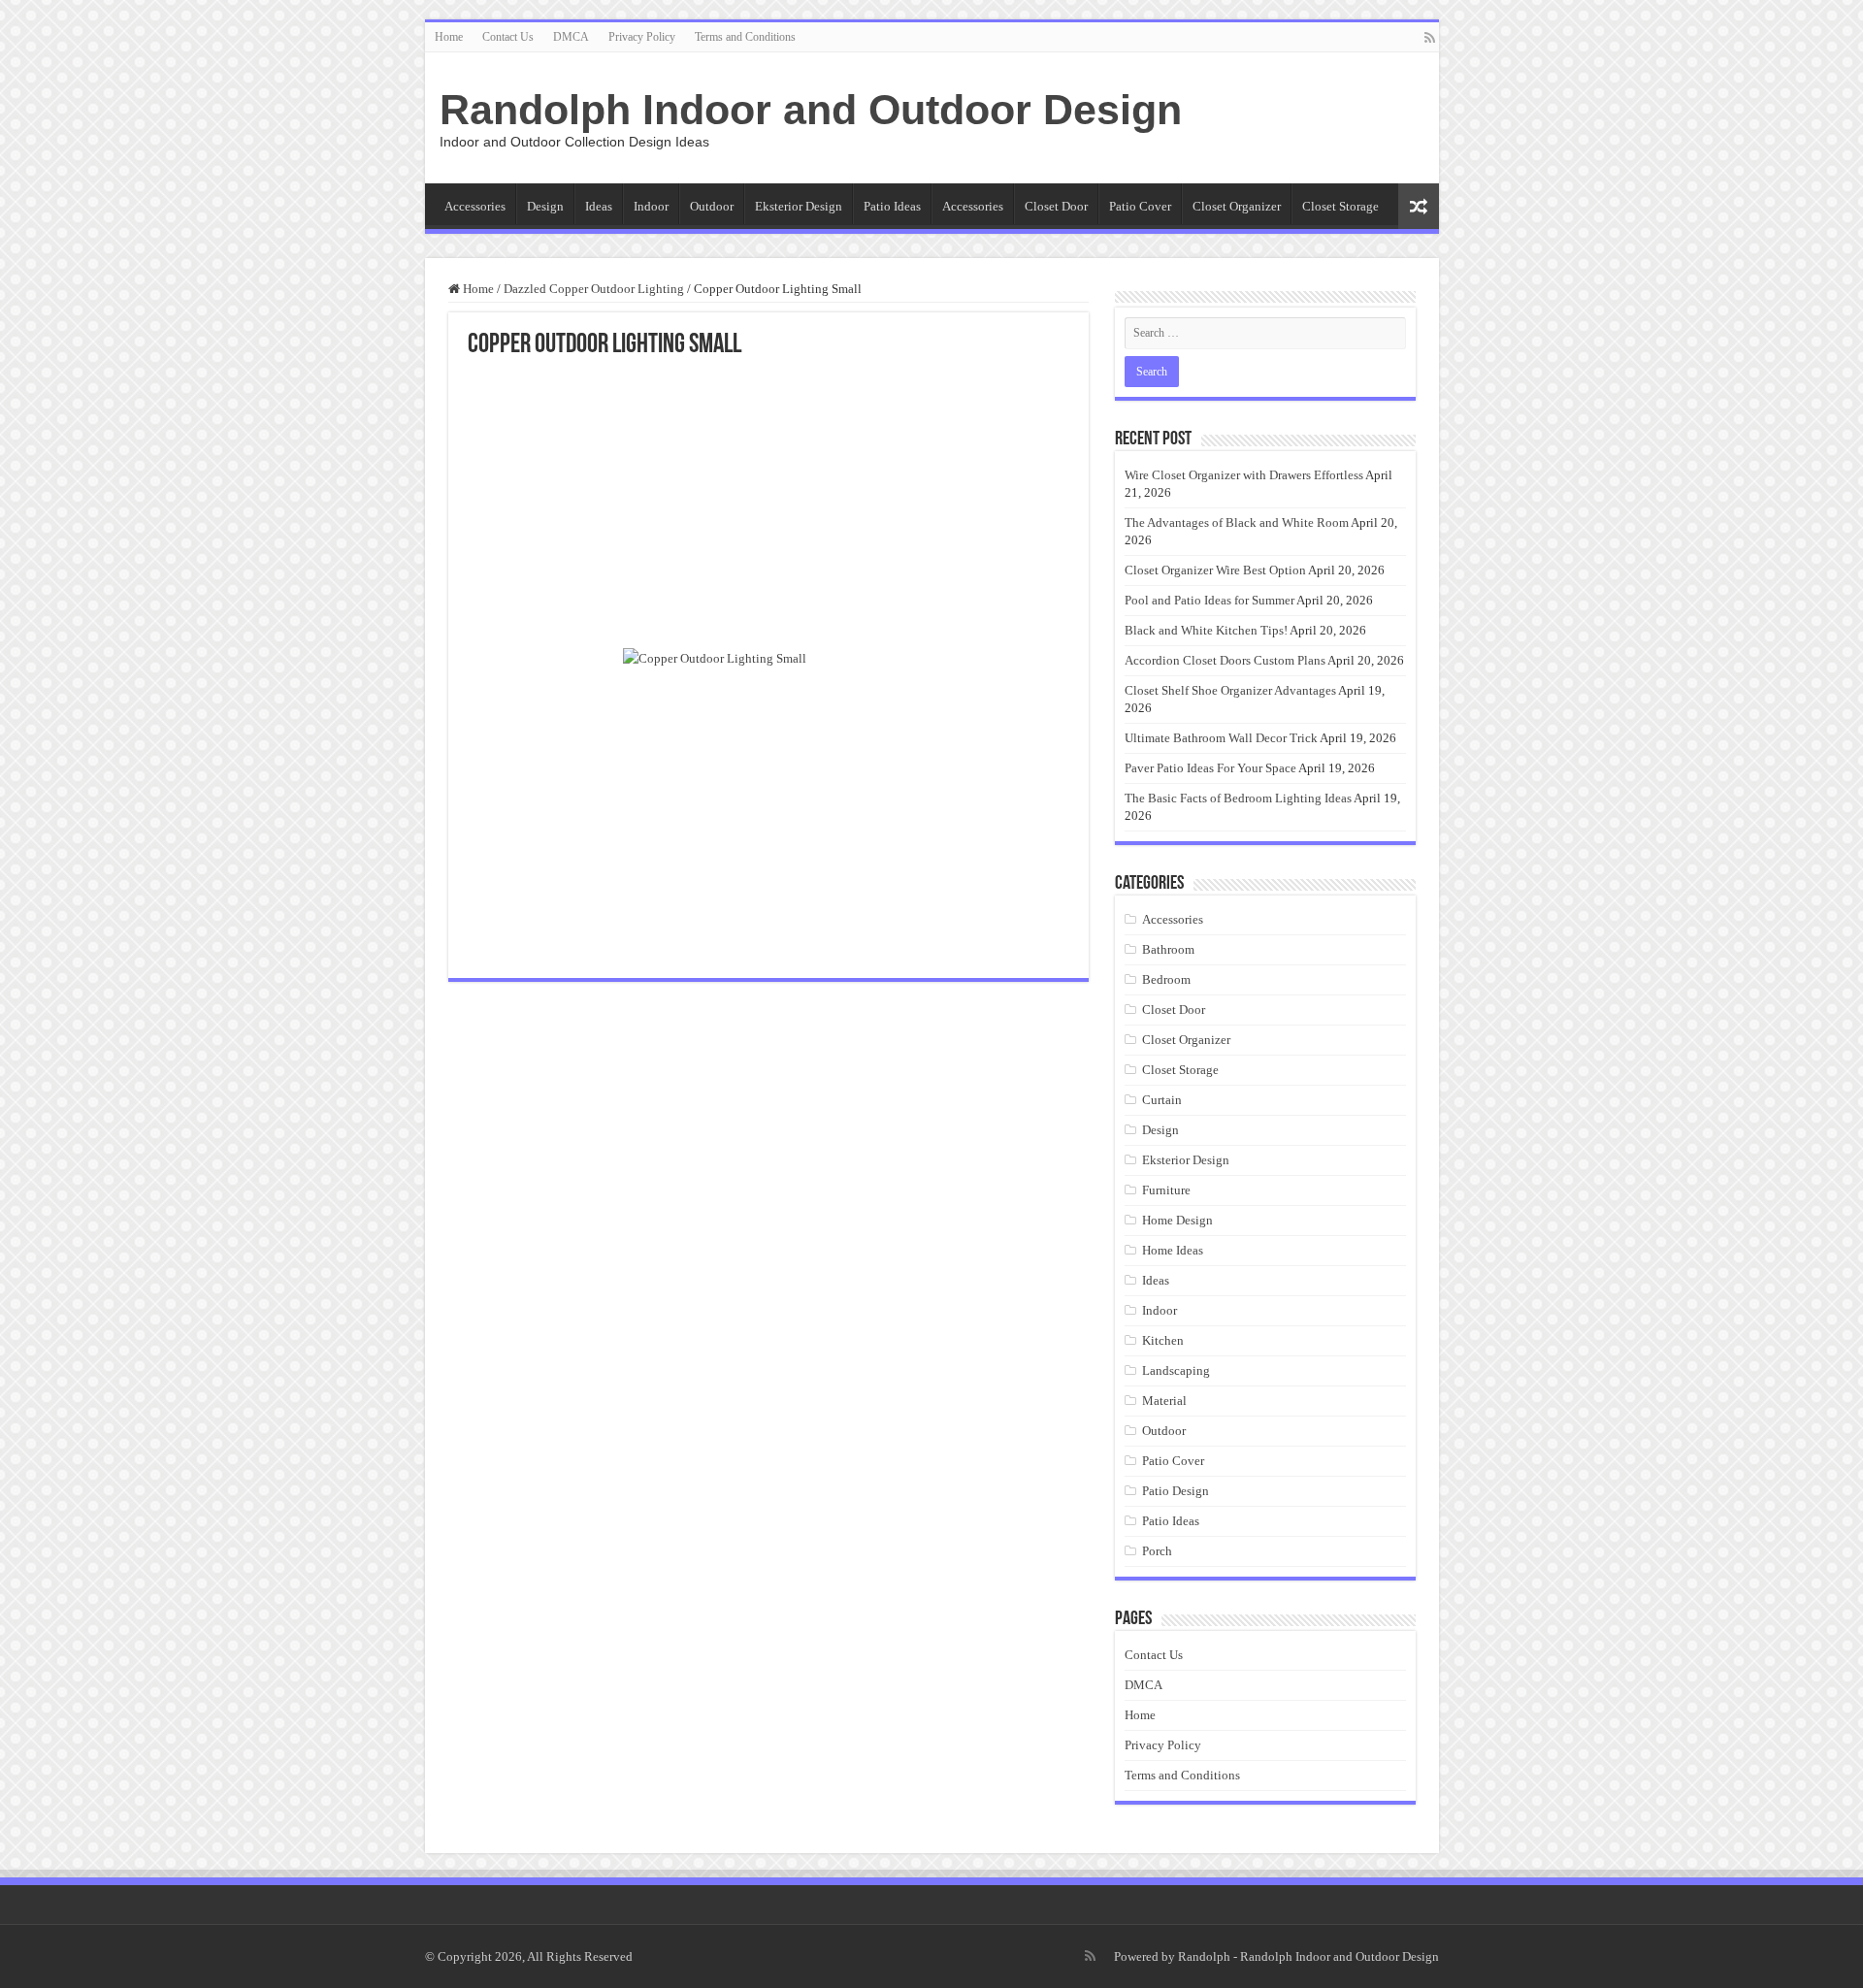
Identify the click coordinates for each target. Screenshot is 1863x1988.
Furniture (1166, 1190)
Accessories (475, 206)
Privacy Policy (642, 37)
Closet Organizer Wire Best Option (1215, 570)
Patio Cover (1140, 206)
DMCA (571, 37)
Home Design (1177, 1220)
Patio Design (1176, 1491)
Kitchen (1163, 1340)
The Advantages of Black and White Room (1237, 522)
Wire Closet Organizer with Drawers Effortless (1244, 475)
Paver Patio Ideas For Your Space (1210, 768)
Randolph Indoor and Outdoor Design (811, 110)
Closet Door (1056, 206)
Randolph (1204, 1956)
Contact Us (508, 37)
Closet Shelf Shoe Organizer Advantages (1230, 690)
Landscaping (1176, 1370)
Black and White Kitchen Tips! (1206, 630)
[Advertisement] (768, 505)
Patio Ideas (892, 206)
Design (545, 206)
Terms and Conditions (745, 37)
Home (449, 37)
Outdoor (712, 206)
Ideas (599, 206)
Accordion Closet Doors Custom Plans (1225, 660)
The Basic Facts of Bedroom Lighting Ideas (1238, 798)
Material (1164, 1401)
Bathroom (1168, 949)
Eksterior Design (799, 206)
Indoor (651, 206)
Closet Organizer (1237, 206)
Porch (1157, 1551)
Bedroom (1166, 979)
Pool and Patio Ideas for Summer (1209, 600)
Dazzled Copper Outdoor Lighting (594, 289)
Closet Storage (1340, 206)
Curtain (1162, 1100)
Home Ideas (1173, 1250)
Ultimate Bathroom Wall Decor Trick (1221, 738)
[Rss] (1430, 38)
